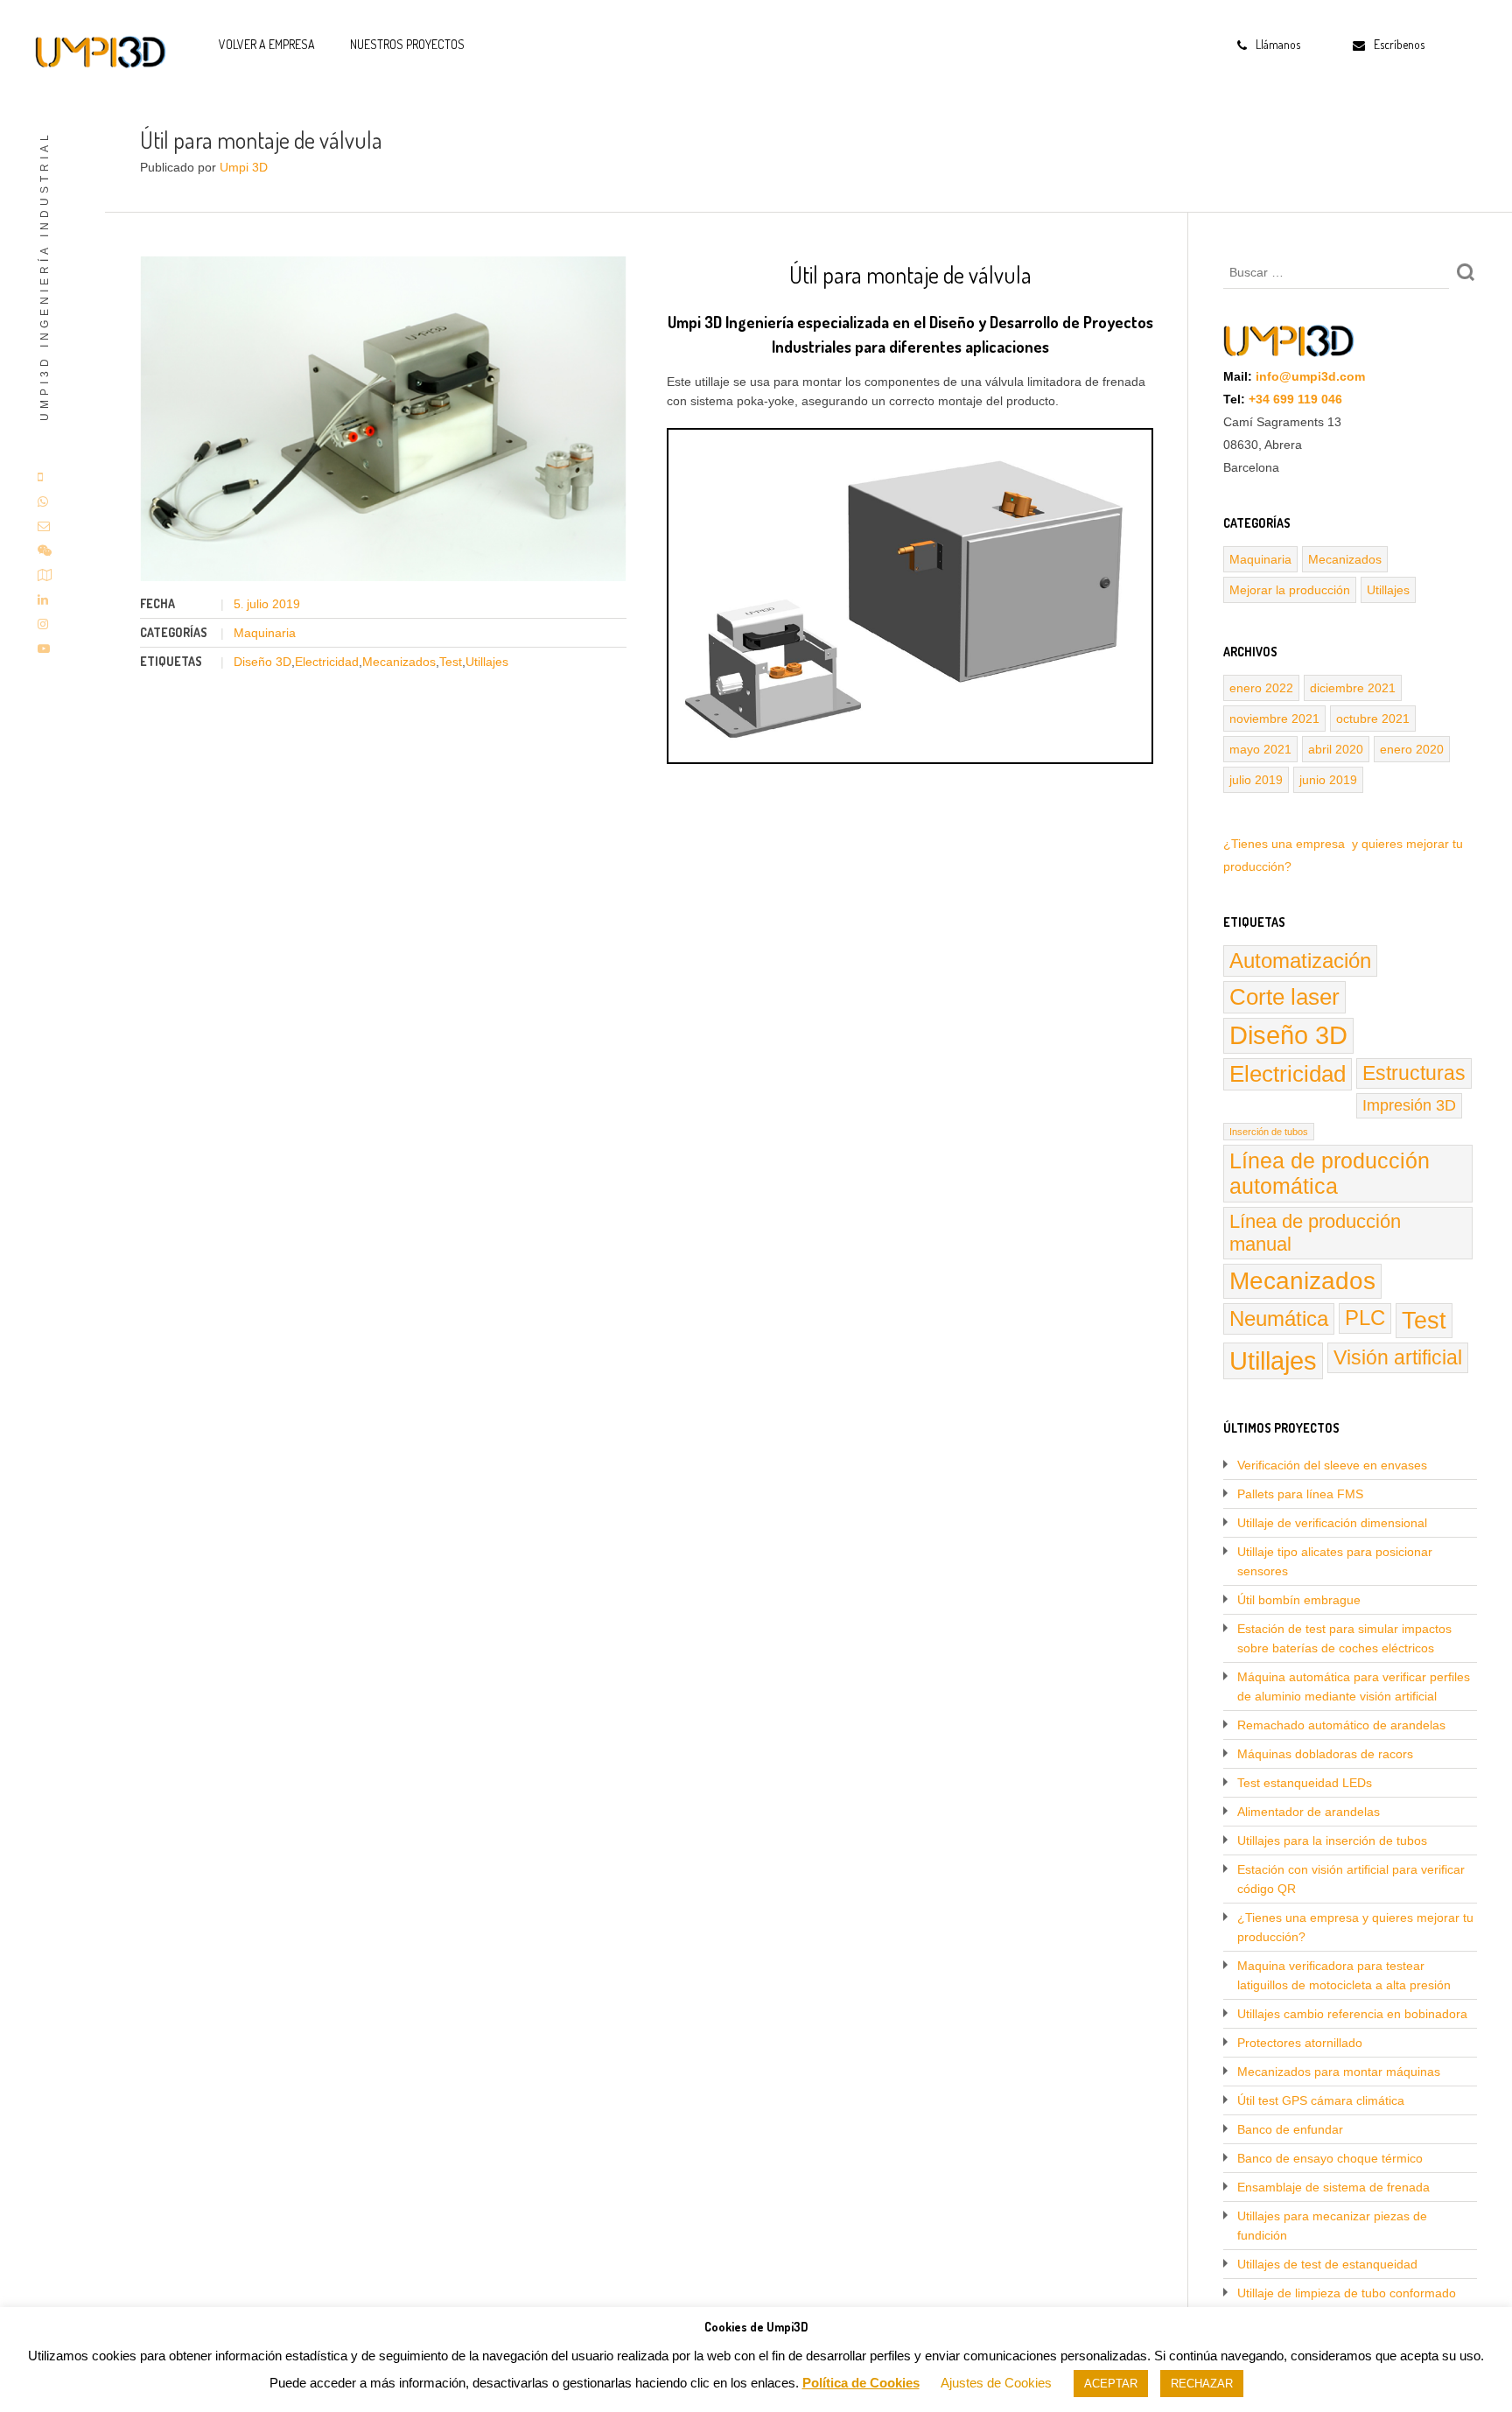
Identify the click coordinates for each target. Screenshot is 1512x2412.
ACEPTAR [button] (1111, 2384)
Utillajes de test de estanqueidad (1327, 2264)
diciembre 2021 (1353, 688)
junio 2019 (1328, 780)
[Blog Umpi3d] (101, 52)
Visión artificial (1398, 1357)
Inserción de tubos (1269, 1132)
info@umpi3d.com (1310, 376)
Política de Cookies (861, 2383)
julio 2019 (1256, 780)
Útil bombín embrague (1299, 1600)
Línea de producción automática (1330, 1173)
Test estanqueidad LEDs (1305, 1783)
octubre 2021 (1373, 719)
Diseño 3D (262, 662)
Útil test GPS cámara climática (1321, 2100)
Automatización (1300, 961)
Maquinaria (265, 633)
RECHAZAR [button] (1202, 2384)
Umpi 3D (244, 167)
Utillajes (487, 662)
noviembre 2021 (1274, 719)
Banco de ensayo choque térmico (1330, 2158)
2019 (286, 604)
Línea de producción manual (1315, 1233)
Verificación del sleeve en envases (1332, 1465)
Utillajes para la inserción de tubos (1332, 1841)
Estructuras (1414, 1073)
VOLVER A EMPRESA (267, 44)
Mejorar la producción (1290, 590)
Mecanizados (399, 662)
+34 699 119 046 (1295, 399)
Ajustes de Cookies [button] (996, 2383)
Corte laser (1284, 997)
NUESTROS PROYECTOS (407, 44)
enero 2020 (1412, 749)
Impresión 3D (1409, 1105)
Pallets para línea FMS (1300, 1494)
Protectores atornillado (1300, 2043)
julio (259, 604)
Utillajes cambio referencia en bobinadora (1352, 2014)
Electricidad (327, 662)
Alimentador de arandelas (1309, 1812)
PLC (1365, 1318)
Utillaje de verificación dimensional (1332, 1523)
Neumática (1279, 1318)
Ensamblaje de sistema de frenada (1333, 2187)
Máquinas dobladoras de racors (1325, 1754)
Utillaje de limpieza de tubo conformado (1347, 2293)
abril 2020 (1336, 749)
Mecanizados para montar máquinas (1339, 2072)
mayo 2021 (1260, 749)
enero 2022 (1261, 688)
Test (451, 662)
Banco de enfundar (1290, 2129)
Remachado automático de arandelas (1341, 1725)
